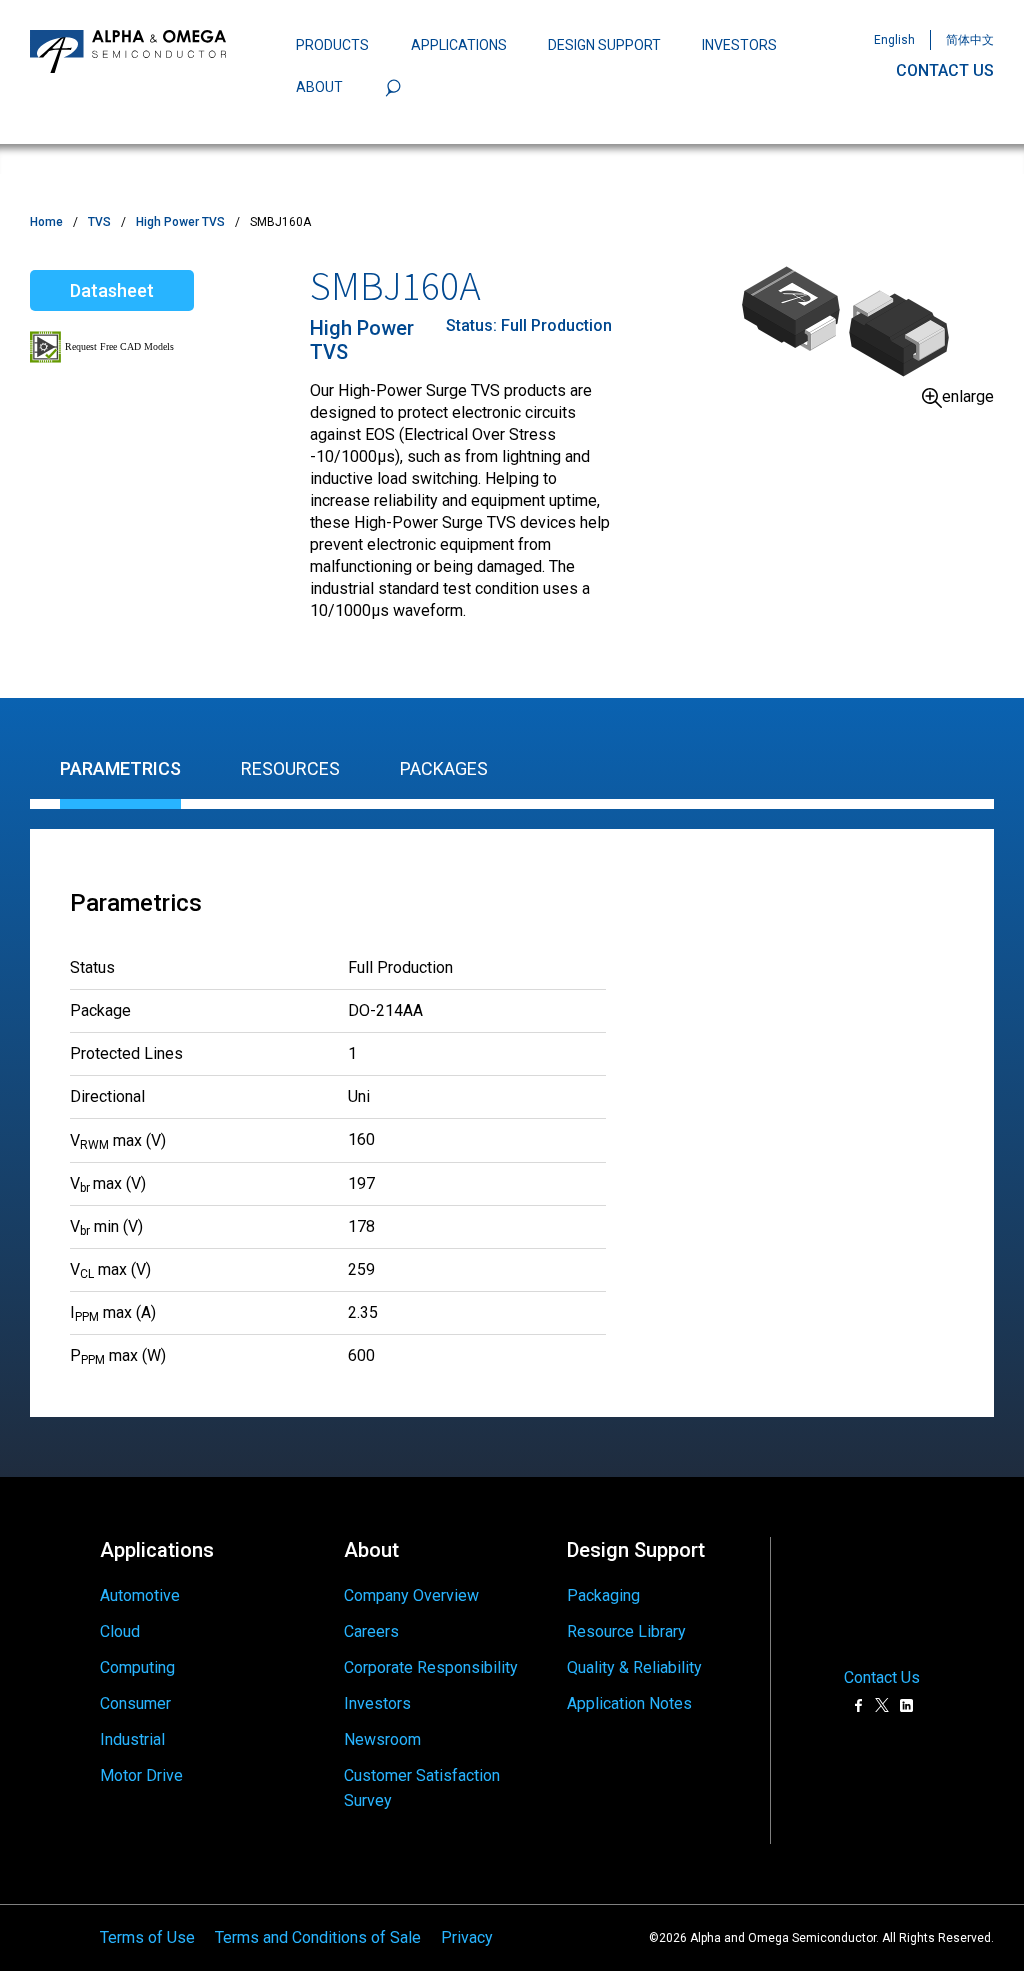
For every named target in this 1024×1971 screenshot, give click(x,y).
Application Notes (629, 1703)
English (894, 40)
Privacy (467, 1937)
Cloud (120, 1631)
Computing (137, 1667)
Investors (377, 1703)
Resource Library (626, 1631)
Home (46, 222)
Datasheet (112, 290)
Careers (371, 1631)
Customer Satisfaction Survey (422, 1788)
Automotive (140, 1595)
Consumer (135, 1703)
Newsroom (382, 1739)
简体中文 (970, 40)
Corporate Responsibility (431, 1667)
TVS (99, 222)
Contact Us (882, 1678)
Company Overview (411, 1595)
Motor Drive (141, 1775)
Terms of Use (147, 1937)
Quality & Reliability (634, 1667)
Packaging (603, 1595)
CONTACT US (945, 70)
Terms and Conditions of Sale (318, 1937)
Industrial (132, 1739)
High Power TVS (180, 222)
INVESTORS (739, 45)
